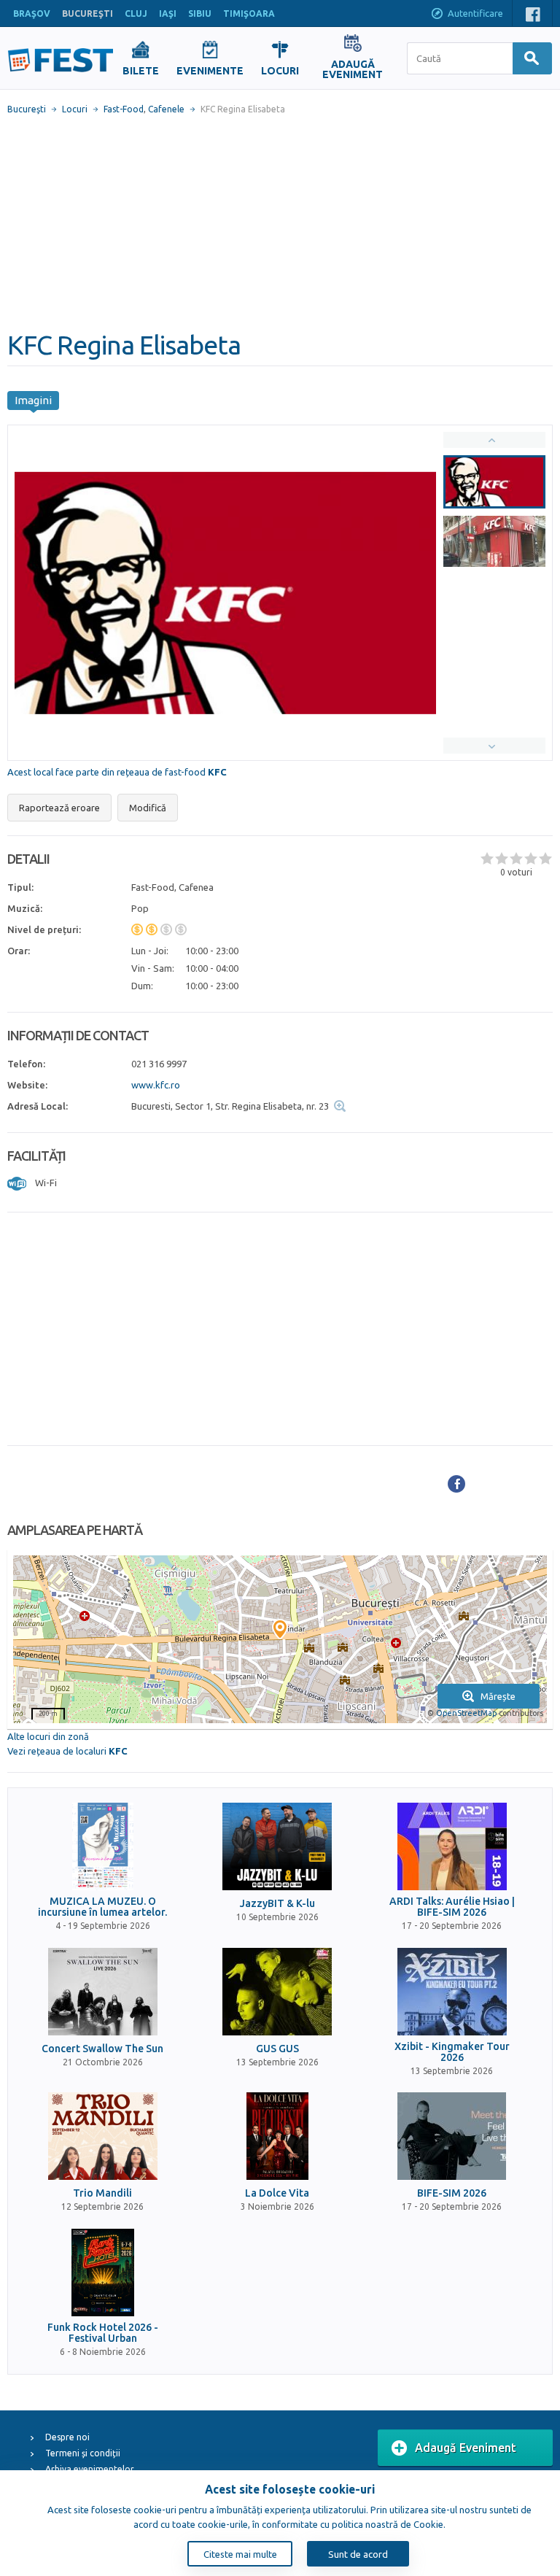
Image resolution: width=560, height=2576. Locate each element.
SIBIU (200, 13)
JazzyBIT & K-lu (277, 1904)
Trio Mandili (102, 2193)
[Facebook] (456, 1484)
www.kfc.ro (156, 1085)
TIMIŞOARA (249, 13)
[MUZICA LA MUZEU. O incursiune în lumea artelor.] (103, 1846)
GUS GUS (277, 2049)
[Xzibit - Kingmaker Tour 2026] (452, 1992)
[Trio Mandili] (103, 2136)
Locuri (75, 109)
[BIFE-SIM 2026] (452, 2136)
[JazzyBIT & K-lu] (277, 1846)
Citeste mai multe (240, 2554)
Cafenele (166, 109)
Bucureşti (27, 109)
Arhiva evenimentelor (90, 2469)
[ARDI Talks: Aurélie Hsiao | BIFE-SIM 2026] (452, 1846)
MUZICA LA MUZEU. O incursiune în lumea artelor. (102, 1907)
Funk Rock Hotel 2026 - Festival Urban (103, 2333)
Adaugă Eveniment (466, 2448)
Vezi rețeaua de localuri (67, 1751)
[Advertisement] (280, 223)
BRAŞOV (32, 13)
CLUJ (136, 13)
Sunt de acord (358, 2554)
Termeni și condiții (83, 2453)
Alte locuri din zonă (48, 1736)
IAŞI (168, 13)
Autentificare (475, 13)
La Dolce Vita (277, 2193)
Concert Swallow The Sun (102, 2049)
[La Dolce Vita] (277, 2136)
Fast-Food (124, 109)
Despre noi (67, 2437)
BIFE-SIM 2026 (452, 2193)
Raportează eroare (59, 808)
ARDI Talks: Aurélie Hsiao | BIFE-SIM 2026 (452, 1907)
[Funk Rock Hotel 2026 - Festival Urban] (103, 2273)
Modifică (148, 808)
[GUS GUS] (277, 1992)
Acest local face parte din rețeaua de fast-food (117, 772)
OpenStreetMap (466, 1713)
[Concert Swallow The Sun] (103, 1992)
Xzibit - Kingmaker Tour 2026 (452, 2052)
